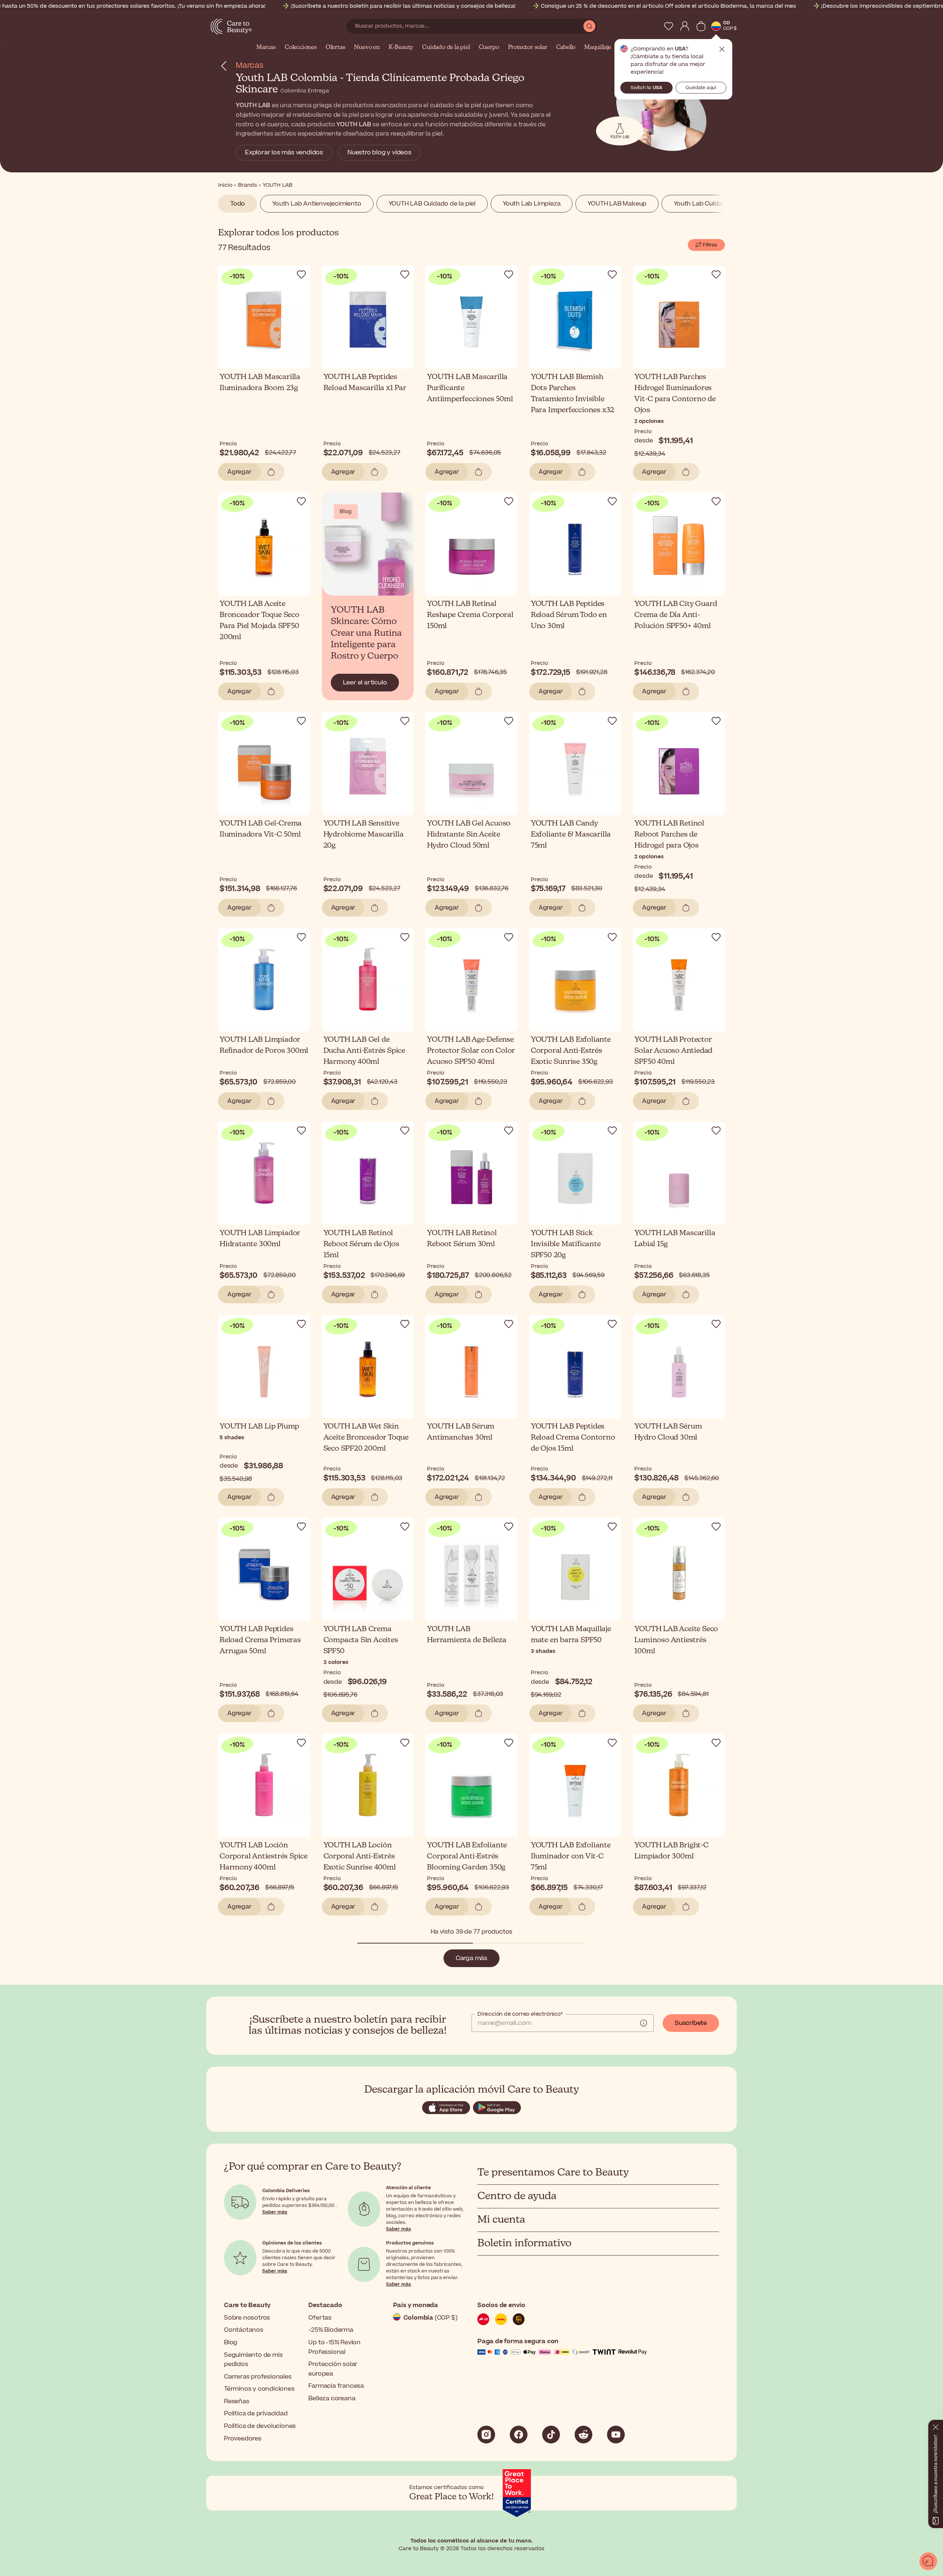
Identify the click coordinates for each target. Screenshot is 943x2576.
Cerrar (722, 49)
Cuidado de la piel (446, 48)
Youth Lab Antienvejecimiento (317, 204)
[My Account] (685, 26)
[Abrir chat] (928, 2561)
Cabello (566, 48)
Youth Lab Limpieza (532, 204)
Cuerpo (489, 48)
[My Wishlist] (669, 26)
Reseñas (237, 2401)
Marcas (266, 48)
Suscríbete (691, 2023)
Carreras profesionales (258, 2377)
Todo (238, 204)
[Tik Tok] (551, 2435)
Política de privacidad (256, 2414)
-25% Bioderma (331, 2330)
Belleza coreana (332, 2398)
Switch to (646, 88)
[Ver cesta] (701, 26)
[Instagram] (486, 2435)
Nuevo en (367, 48)
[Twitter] (583, 2435)
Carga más (471, 1958)
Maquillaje (598, 48)
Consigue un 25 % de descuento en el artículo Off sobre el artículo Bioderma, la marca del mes (668, 6)
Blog (231, 2342)
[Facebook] (519, 2435)
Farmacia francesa (336, 2386)
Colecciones (301, 48)
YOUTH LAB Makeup (617, 204)
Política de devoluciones (260, 2426)
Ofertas (336, 48)
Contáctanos (244, 2330)
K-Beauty (401, 48)
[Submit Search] (589, 26)
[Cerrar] (936, 2426)
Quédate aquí (701, 88)
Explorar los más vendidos (284, 153)
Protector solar (528, 48)
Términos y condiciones (259, 2389)
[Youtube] (616, 2435)
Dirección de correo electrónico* (520, 2014)
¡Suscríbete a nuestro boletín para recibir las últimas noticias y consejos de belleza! (403, 6)
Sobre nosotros (247, 2318)
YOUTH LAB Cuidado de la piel (432, 204)
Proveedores (243, 2439)
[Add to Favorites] (301, 274)
